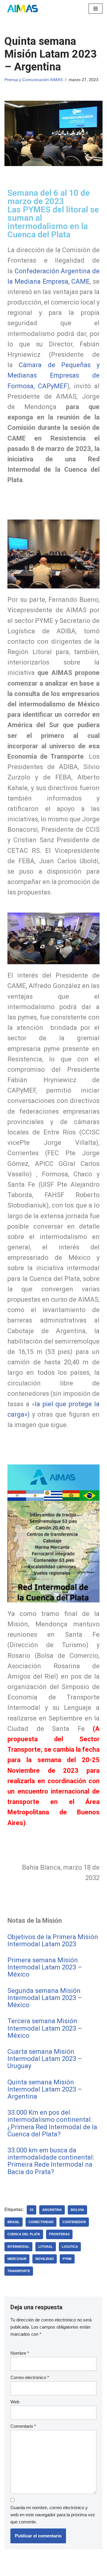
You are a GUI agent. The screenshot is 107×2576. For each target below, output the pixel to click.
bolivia (77, 2210)
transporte (19, 2271)
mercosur (17, 2259)
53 (32, 2210)
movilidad (45, 2259)
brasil (14, 2222)
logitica (70, 2247)
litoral (46, 2247)
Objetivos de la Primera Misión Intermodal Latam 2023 (53, 1940)
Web (15, 2402)
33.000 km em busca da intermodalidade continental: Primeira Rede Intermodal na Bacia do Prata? (51, 2161)
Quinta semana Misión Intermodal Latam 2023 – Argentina (45, 2089)
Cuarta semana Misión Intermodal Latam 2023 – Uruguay (45, 2059)
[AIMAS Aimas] (22, 9)
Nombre (20, 2353)
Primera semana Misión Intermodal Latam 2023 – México (45, 1967)
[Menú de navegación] (96, 9)
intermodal (18, 2247)
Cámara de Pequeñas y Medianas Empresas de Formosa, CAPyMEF (53, 375)
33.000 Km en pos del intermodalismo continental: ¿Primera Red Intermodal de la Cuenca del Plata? (52, 2123)
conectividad (41, 2222)
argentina (52, 2210)
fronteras (59, 2234)
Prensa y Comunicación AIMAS (34, 80)
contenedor (74, 2222)
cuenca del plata (24, 2234)
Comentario (23, 2426)
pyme (67, 2259)
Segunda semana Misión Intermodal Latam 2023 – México (45, 1998)
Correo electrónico (30, 2377)
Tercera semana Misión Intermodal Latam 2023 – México (45, 2028)
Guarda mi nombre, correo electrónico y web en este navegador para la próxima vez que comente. (53, 2515)
